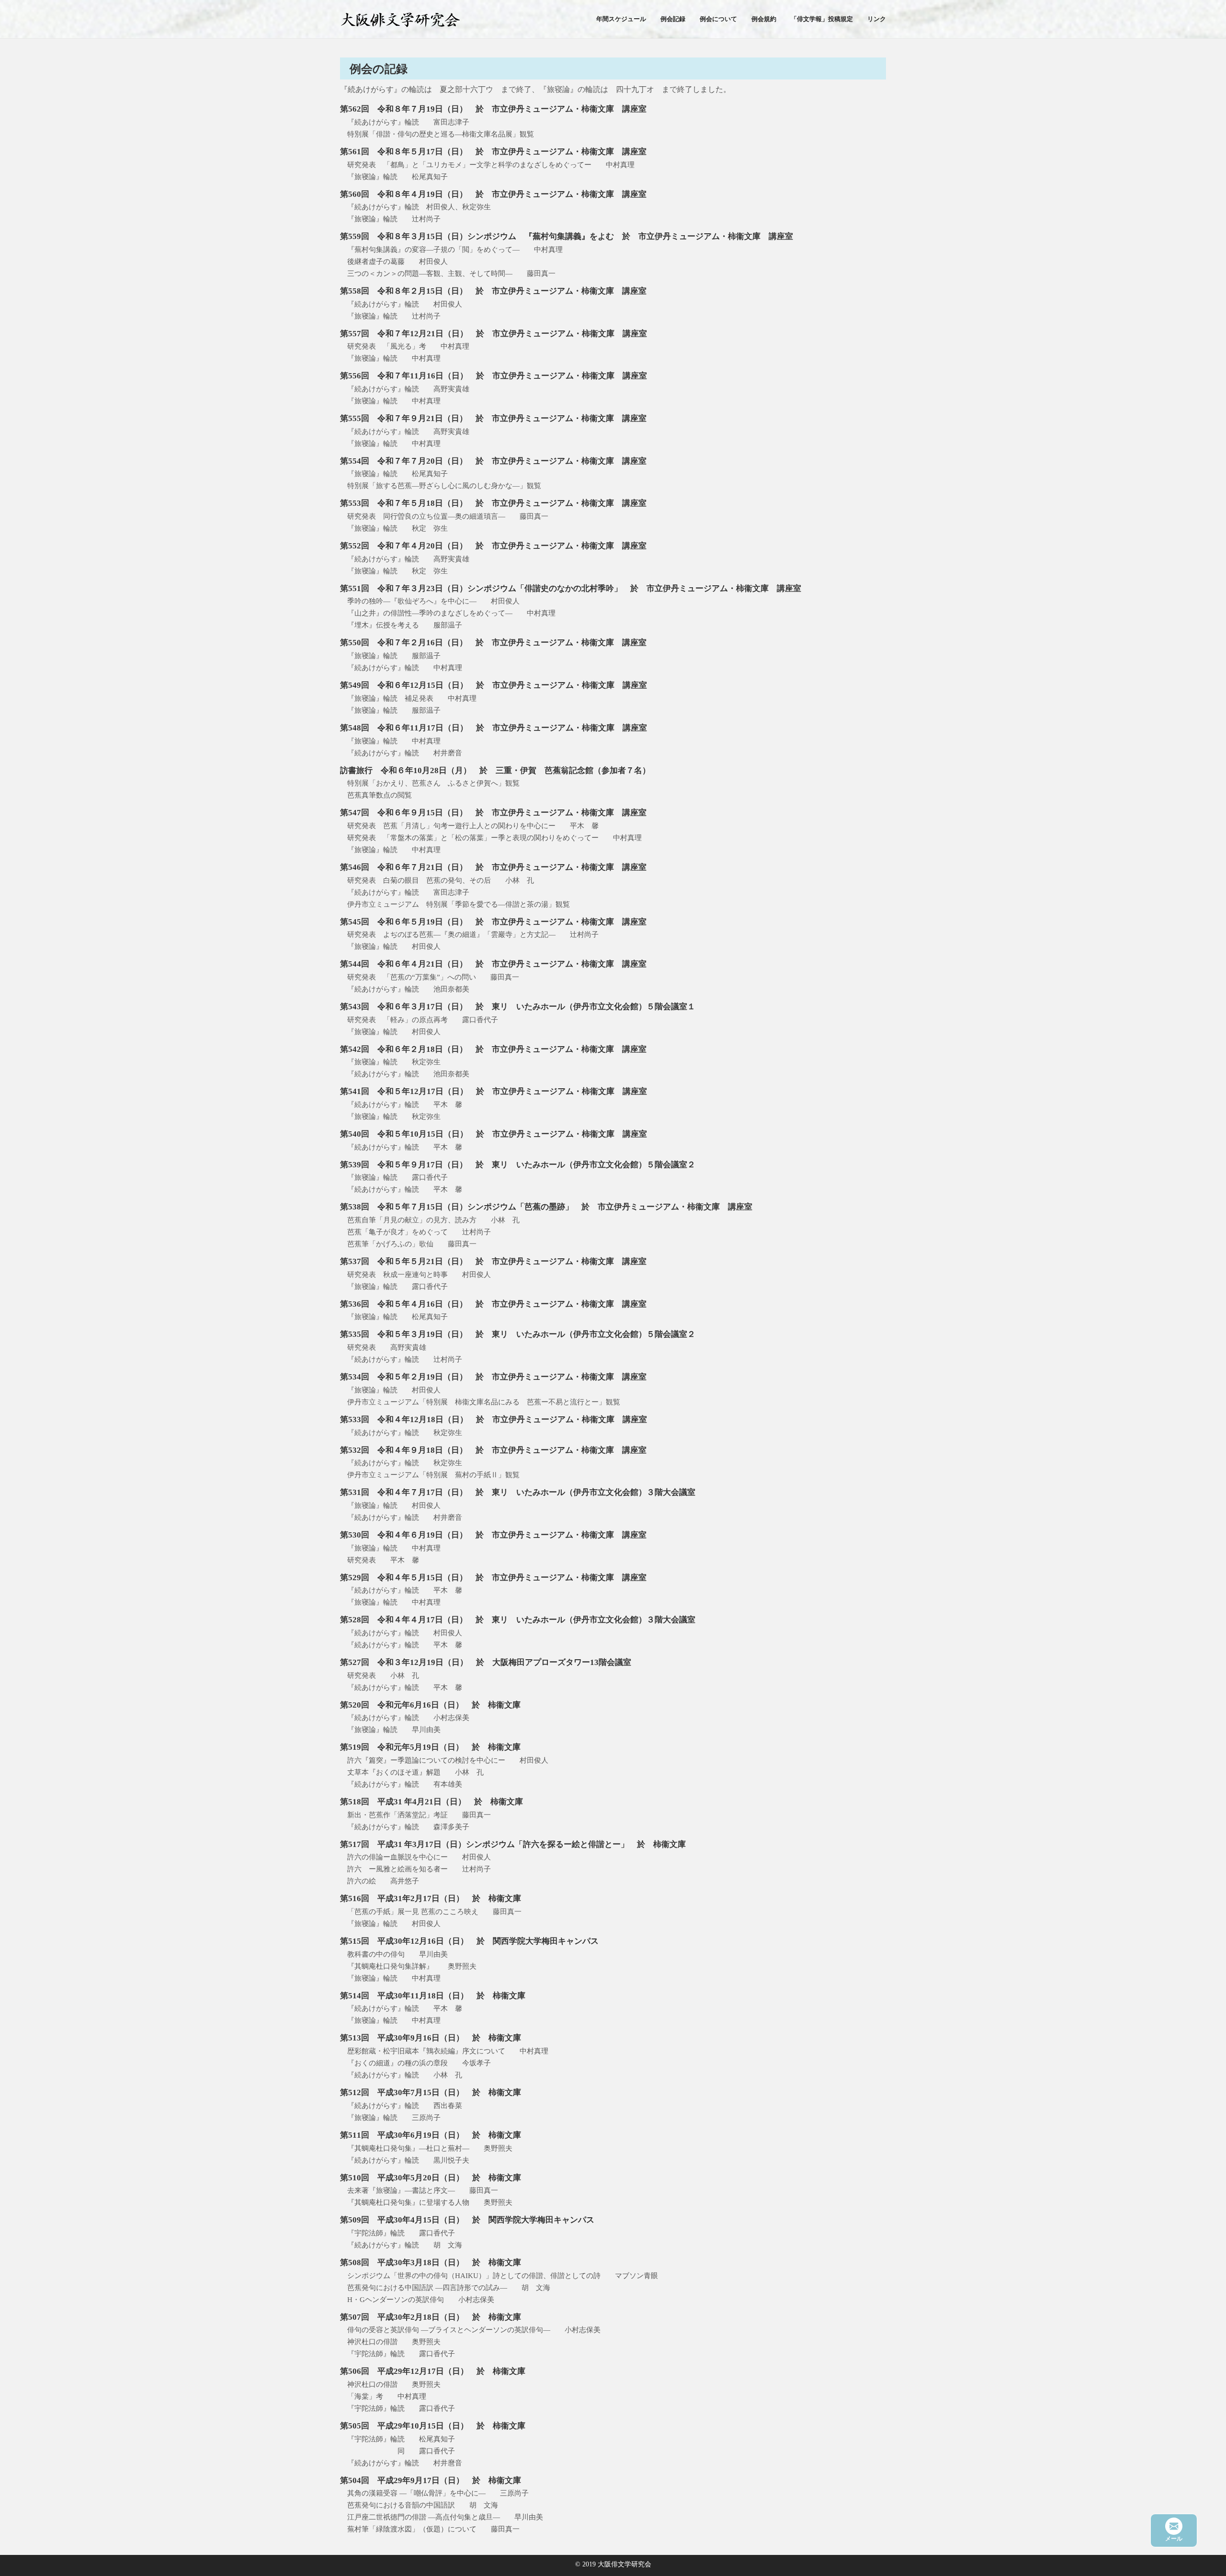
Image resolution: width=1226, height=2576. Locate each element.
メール (1174, 2539)
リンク (877, 19)
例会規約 (764, 19)
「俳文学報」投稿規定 (822, 19)
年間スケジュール (621, 19)
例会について (718, 19)
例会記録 (673, 19)
